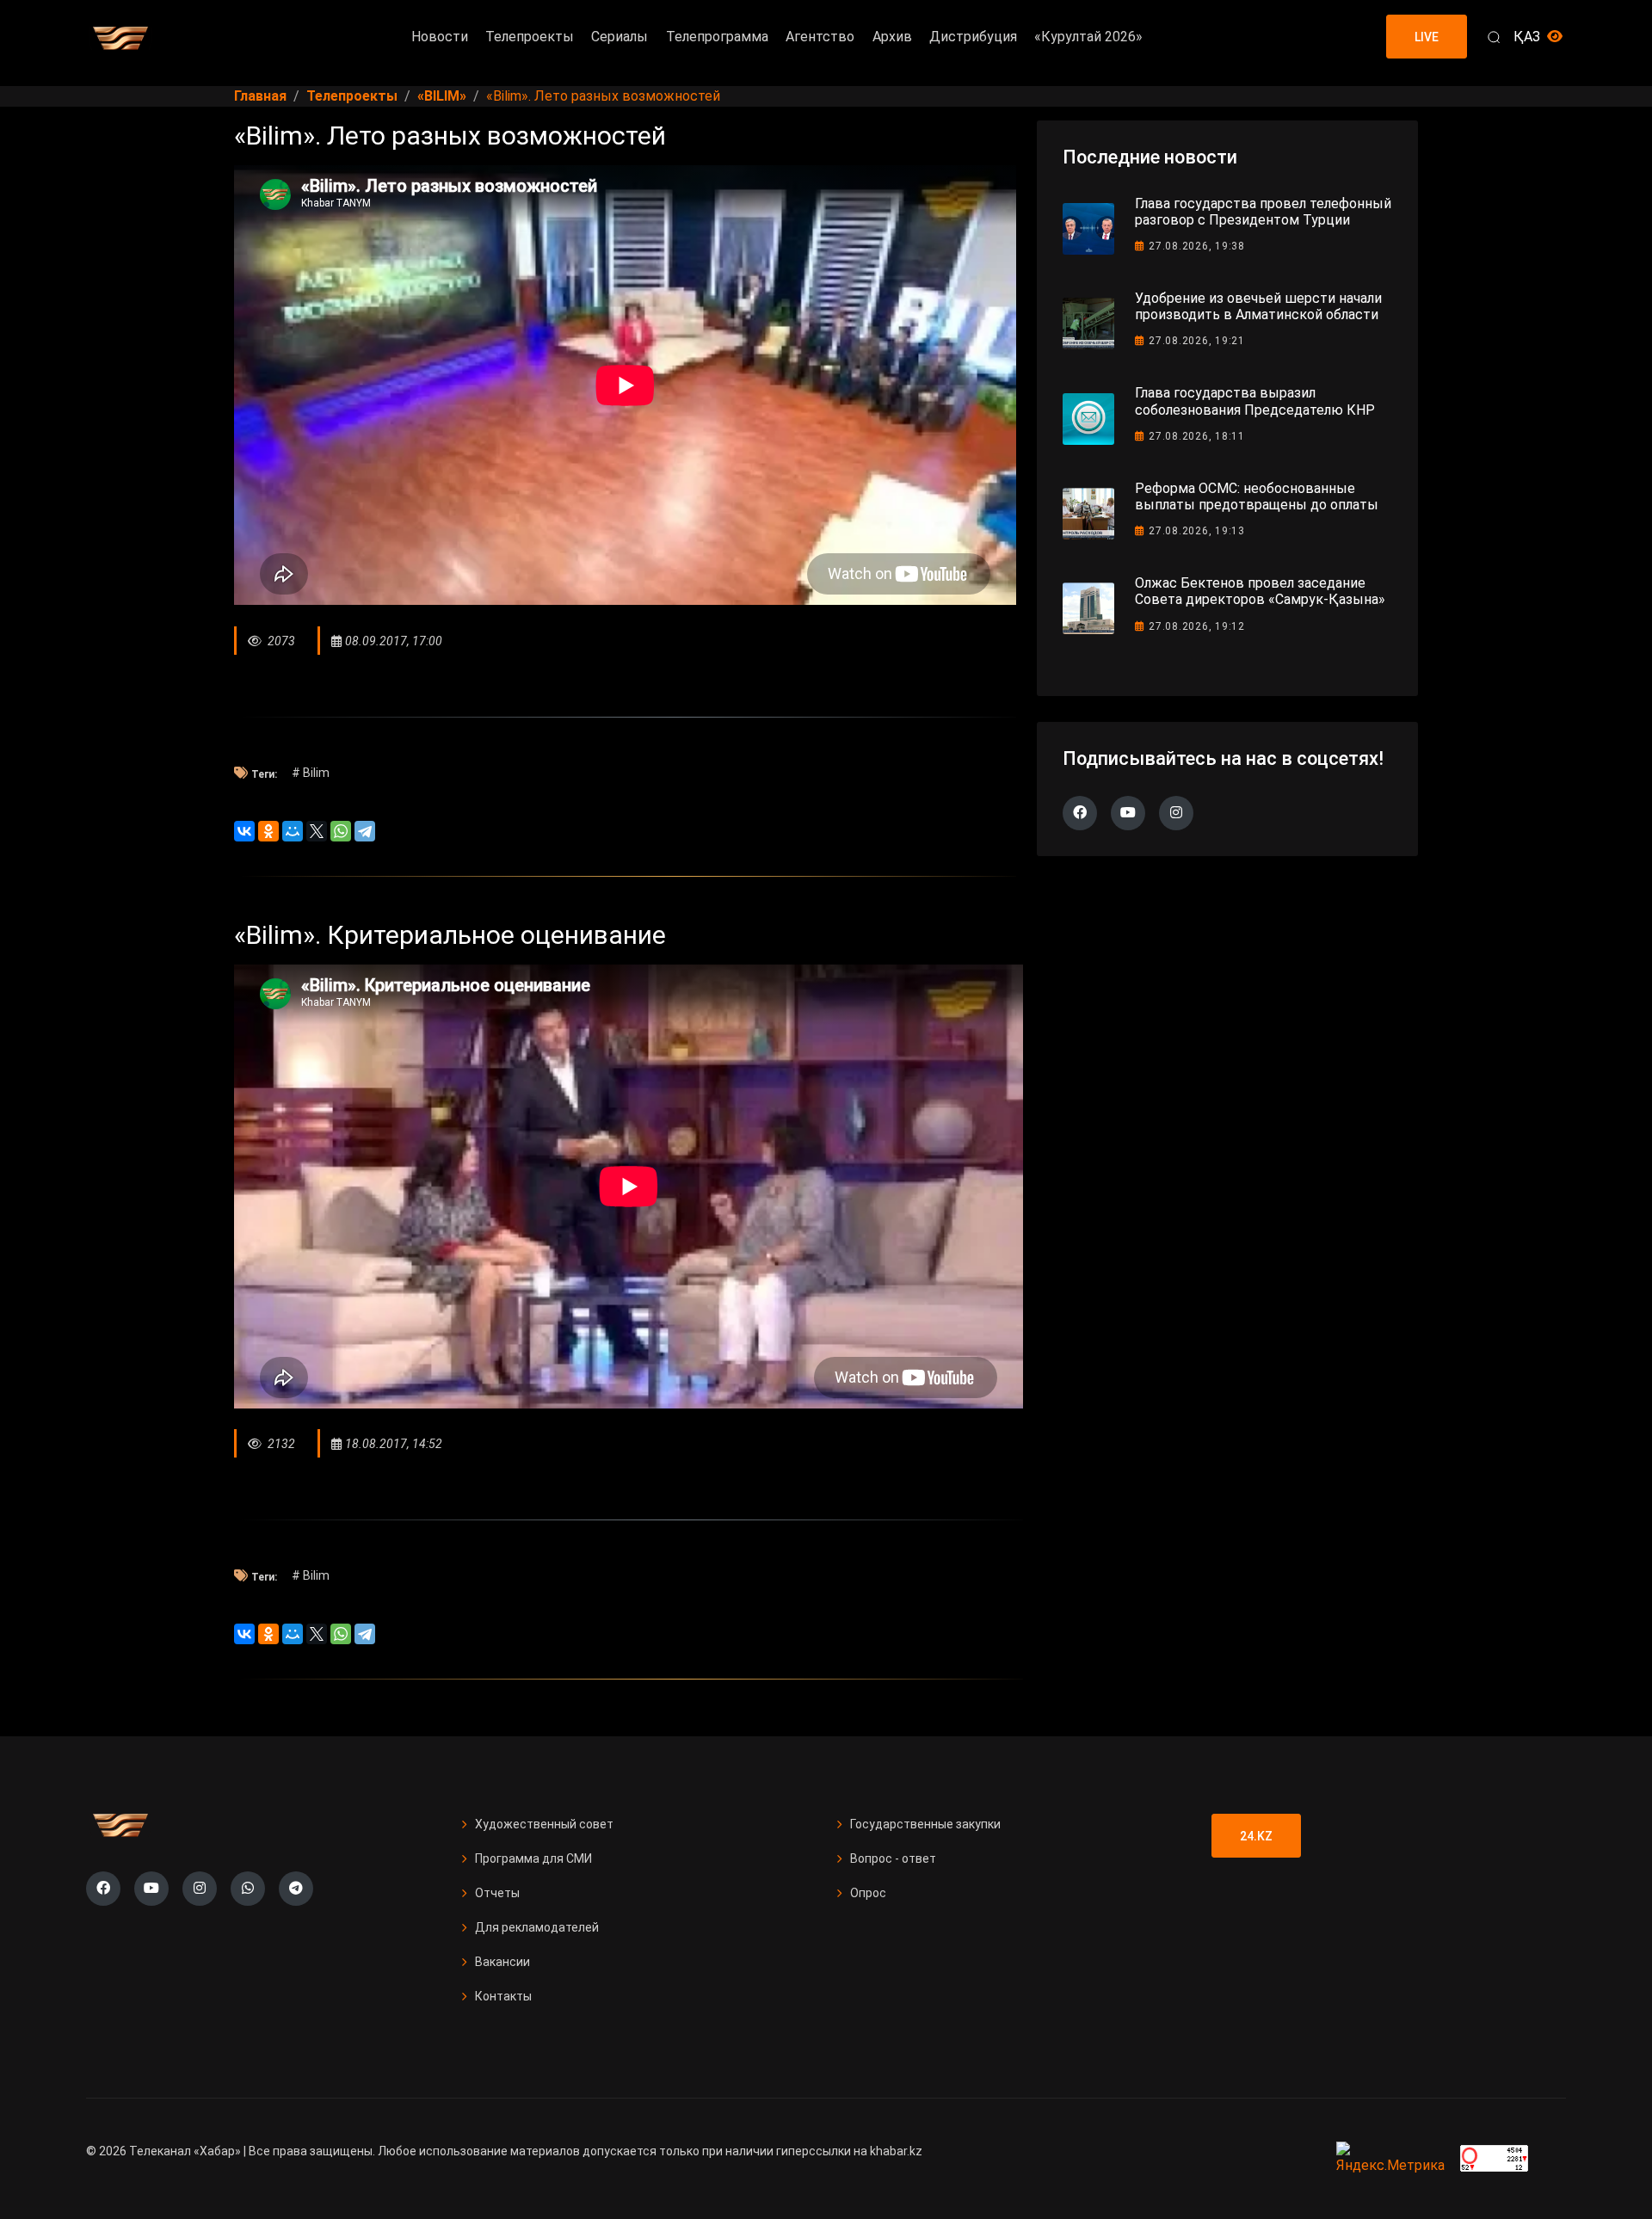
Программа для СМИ (533, 1858)
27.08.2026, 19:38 (1197, 246)
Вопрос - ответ (893, 1858)
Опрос (868, 1893)
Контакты (503, 1996)
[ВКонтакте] (244, 831)
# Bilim (311, 773)
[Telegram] (365, 831)
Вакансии (502, 1962)
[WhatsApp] (341, 831)
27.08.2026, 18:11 (1197, 436)
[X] (317, 831)
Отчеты (497, 1893)
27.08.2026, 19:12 (1197, 626)
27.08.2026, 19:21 (1197, 341)
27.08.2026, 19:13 (1197, 531)
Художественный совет (544, 1824)
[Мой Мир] (293, 831)
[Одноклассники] (268, 831)
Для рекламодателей (537, 1927)
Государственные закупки (925, 1824)
